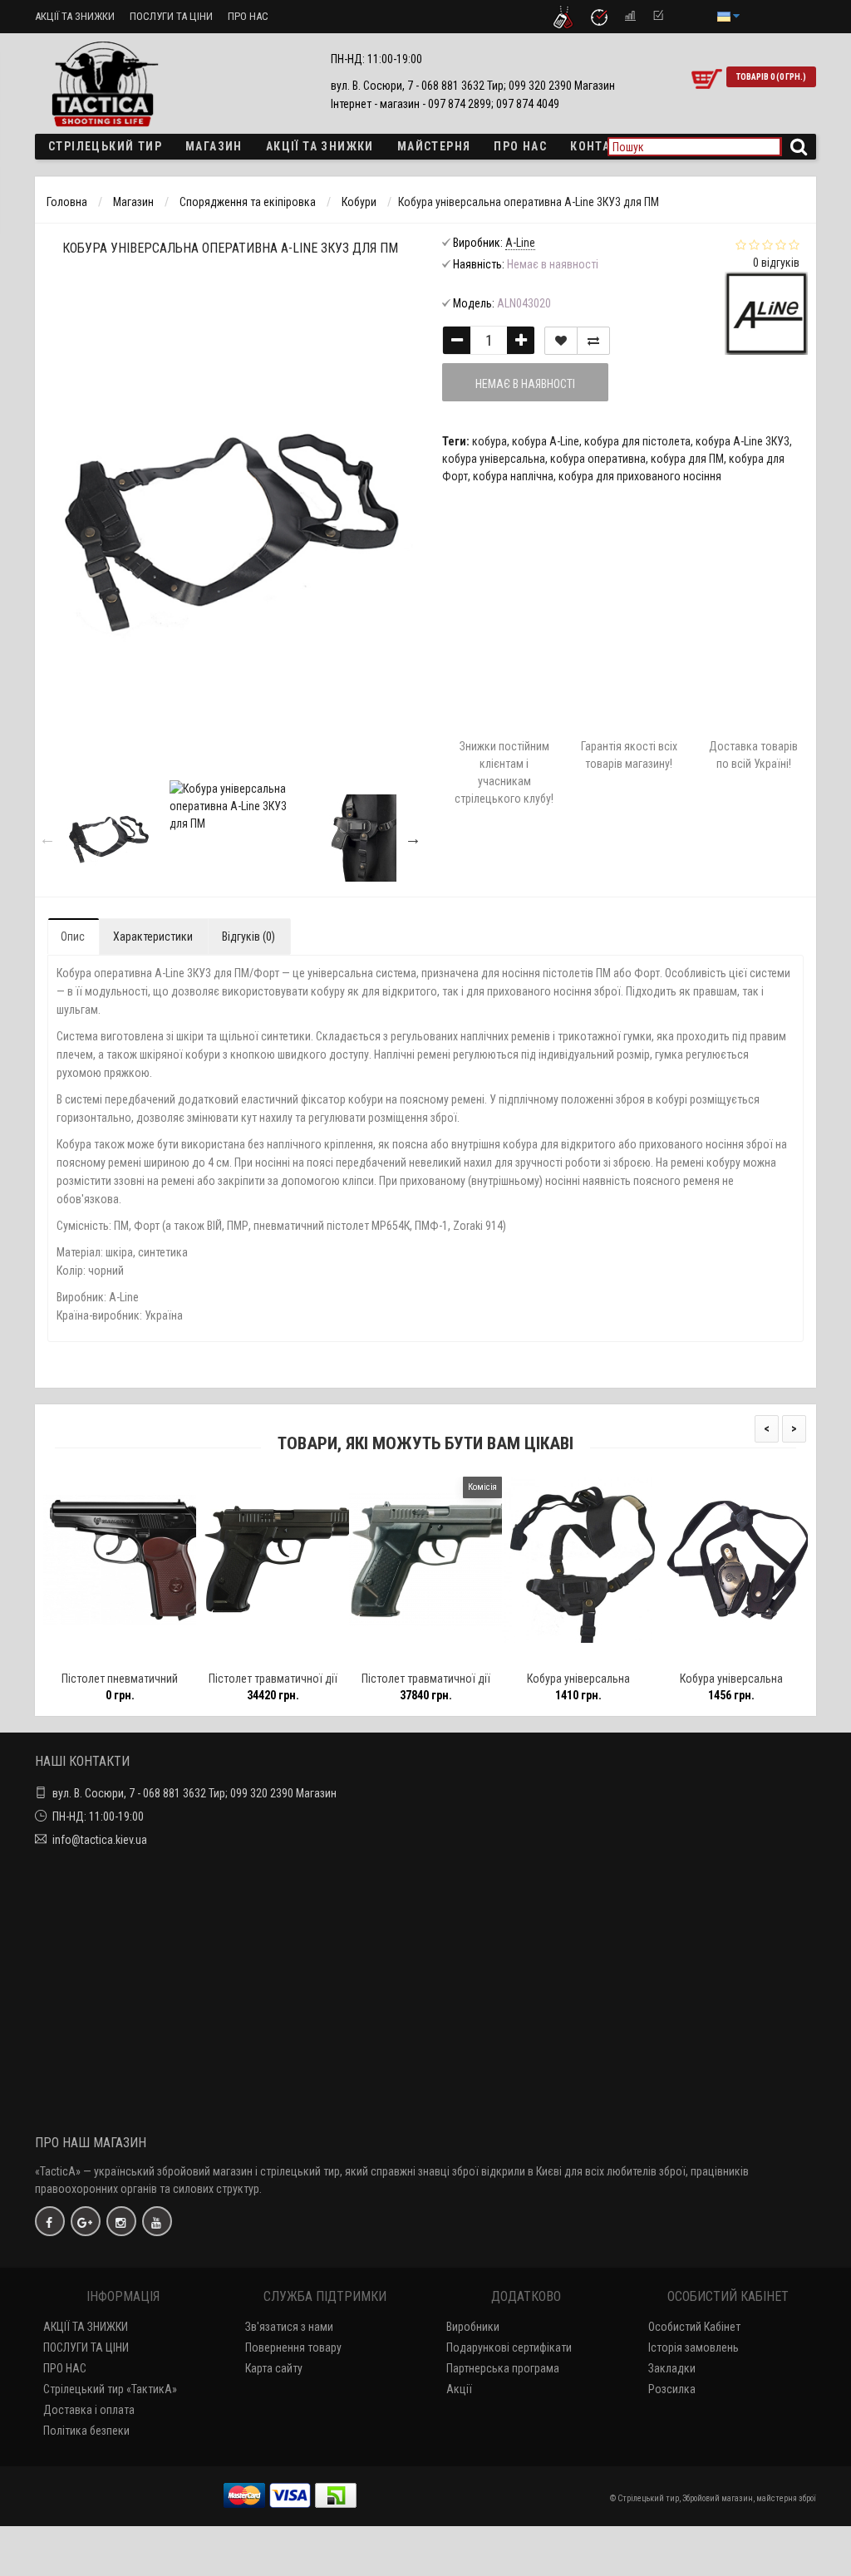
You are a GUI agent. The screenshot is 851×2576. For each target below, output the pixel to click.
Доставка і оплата (89, 2410)
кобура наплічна (513, 476)
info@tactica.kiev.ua (100, 1840)
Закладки (672, 2368)
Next (413, 838)
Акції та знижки (320, 146)
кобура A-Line (546, 441)
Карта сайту (274, 2368)
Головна (67, 202)
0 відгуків (776, 263)
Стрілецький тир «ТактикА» (110, 2389)
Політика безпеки (86, 2431)
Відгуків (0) (248, 937)
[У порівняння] (593, 341)
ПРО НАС (248, 16)
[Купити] (81, 1657)
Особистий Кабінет (694, 2327)
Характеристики (153, 937)
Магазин (214, 146)
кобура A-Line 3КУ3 (743, 441)
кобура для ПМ (687, 459)
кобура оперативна (598, 459)
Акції (459, 2389)
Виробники (473, 2327)
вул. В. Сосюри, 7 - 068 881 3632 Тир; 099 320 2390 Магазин (194, 1793)
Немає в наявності (525, 384)
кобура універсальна (494, 459)
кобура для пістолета (637, 441)
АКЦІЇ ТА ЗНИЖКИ (75, 16)
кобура (489, 441)
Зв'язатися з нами (289, 2327)
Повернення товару (293, 2347)
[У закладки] (561, 341)
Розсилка (672, 2389)
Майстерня (434, 146)
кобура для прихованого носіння (640, 476)
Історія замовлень (694, 2347)
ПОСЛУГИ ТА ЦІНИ (171, 16)
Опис (73, 937)
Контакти (602, 146)
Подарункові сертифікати (509, 2347)
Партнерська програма (503, 2368)
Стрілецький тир (105, 146)
